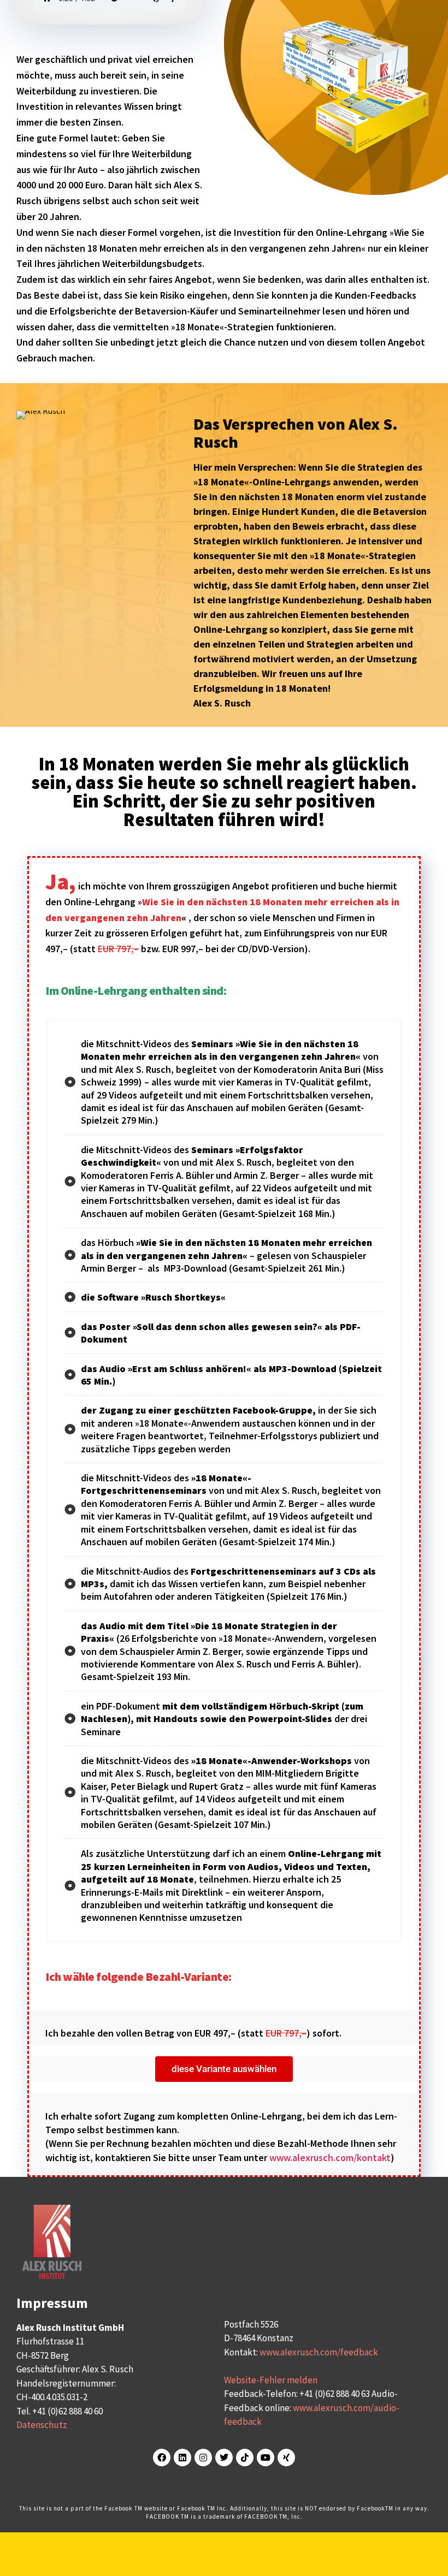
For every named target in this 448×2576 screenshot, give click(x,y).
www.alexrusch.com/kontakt (330, 2157)
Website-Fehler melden (271, 2380)
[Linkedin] (182, 2458)
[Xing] (286, 2458)
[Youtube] (266, 2458)
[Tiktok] (245, 2458)
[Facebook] (162, 2458)
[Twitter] (224, 2458)
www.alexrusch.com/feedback (319, 2352)
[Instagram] (203, 2458)
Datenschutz (42, 2425)
